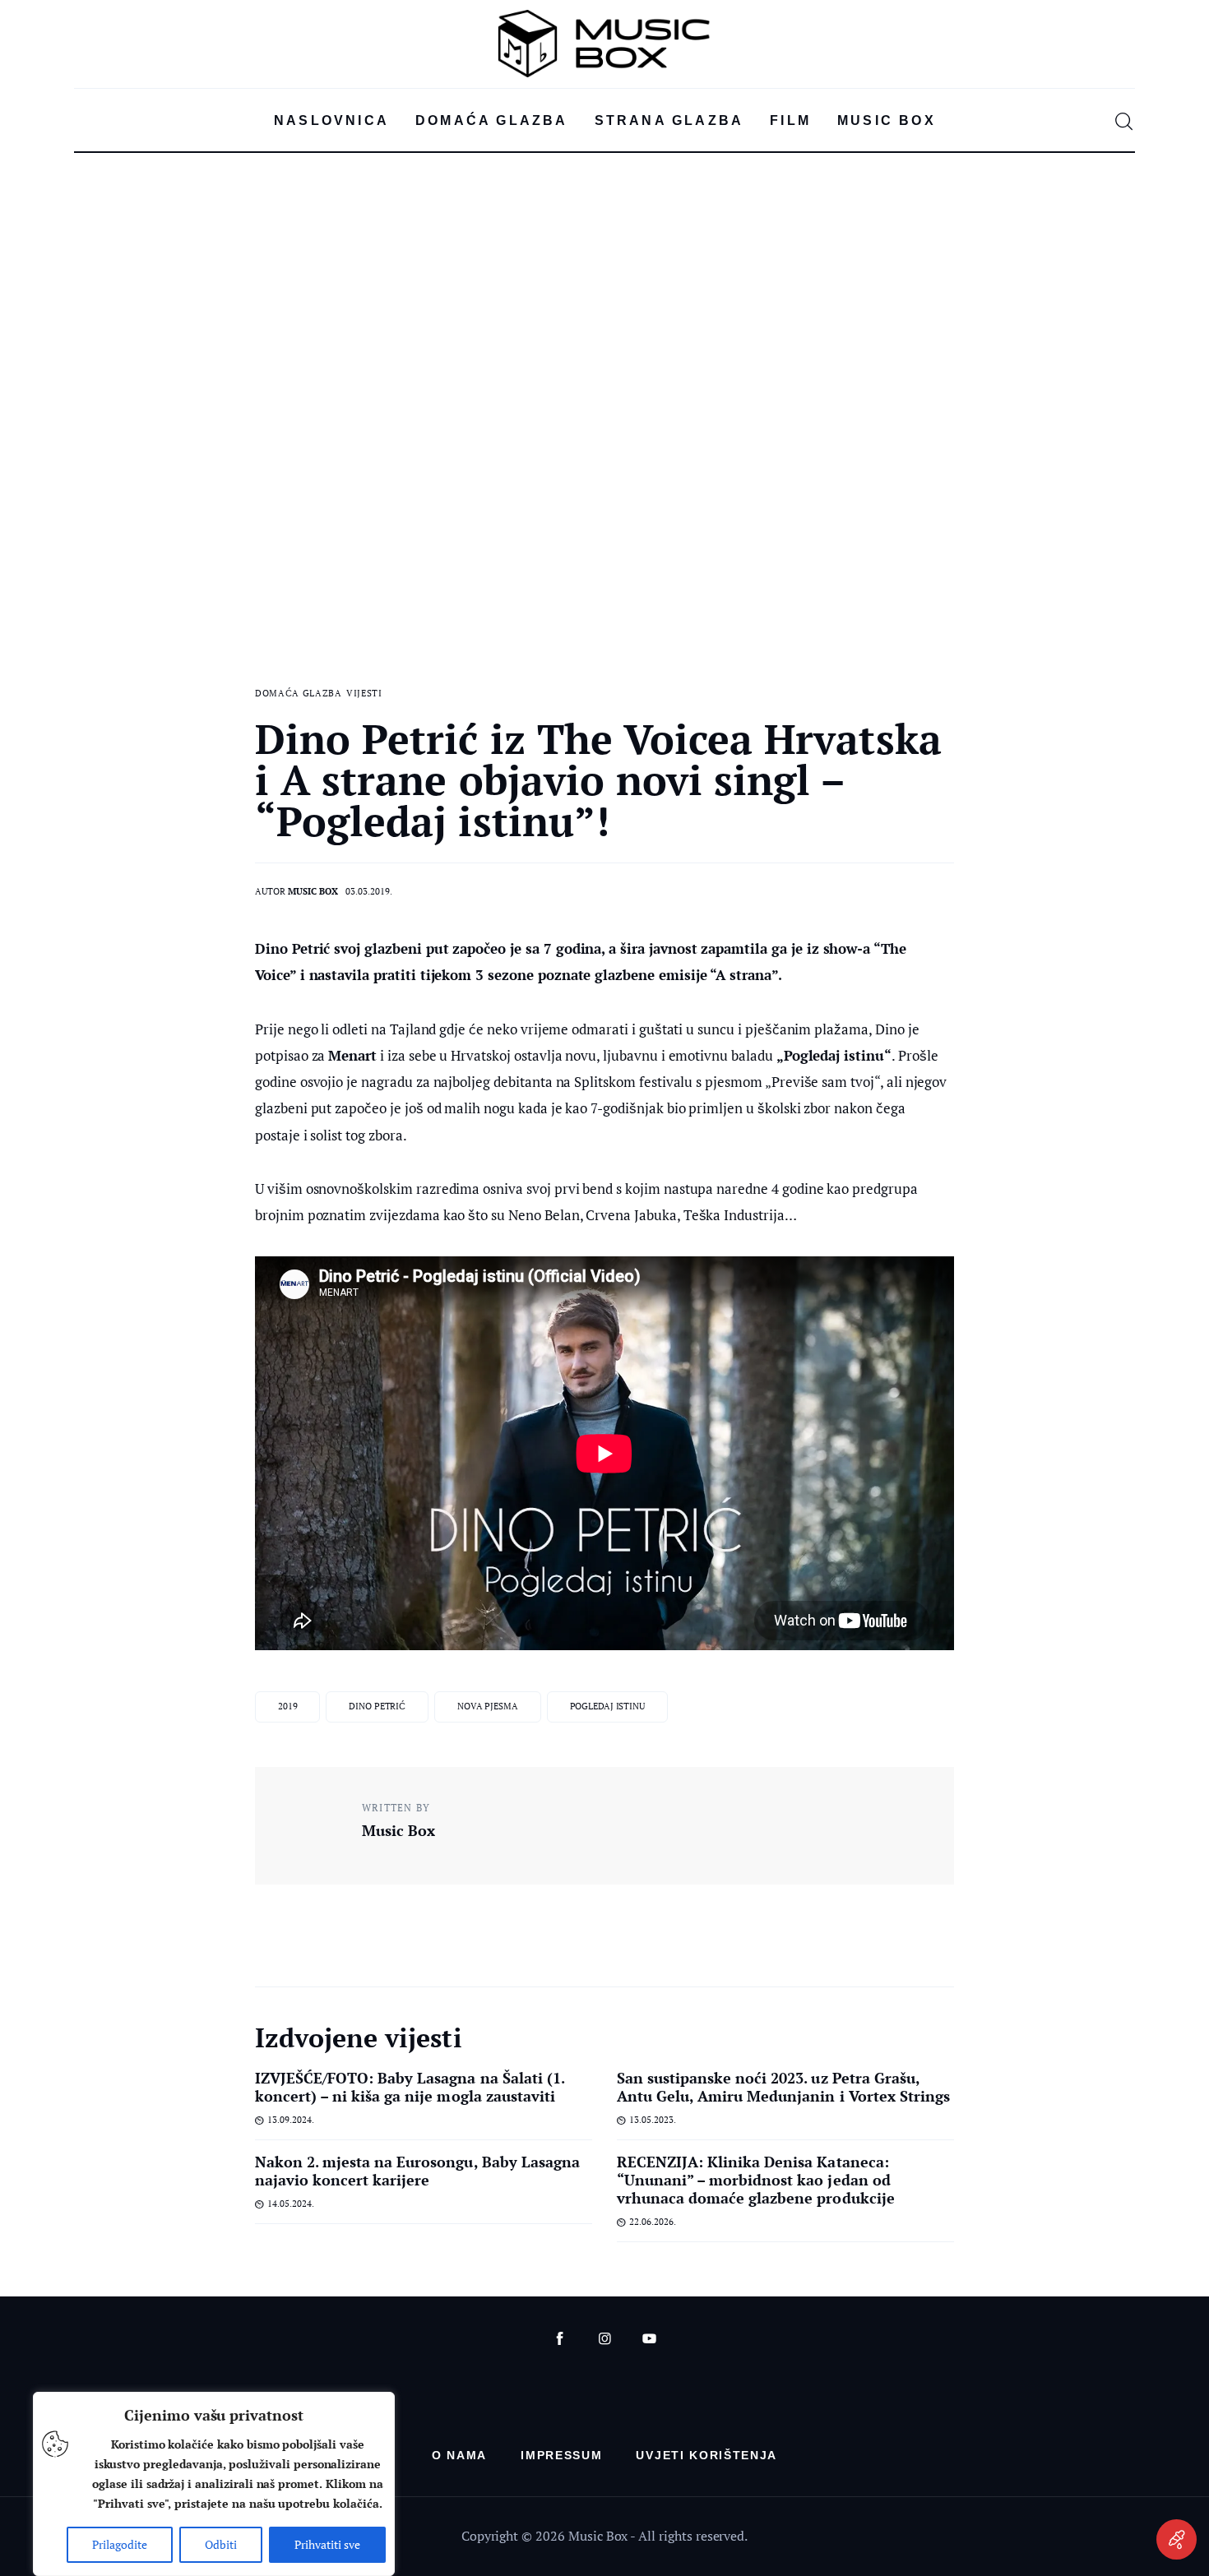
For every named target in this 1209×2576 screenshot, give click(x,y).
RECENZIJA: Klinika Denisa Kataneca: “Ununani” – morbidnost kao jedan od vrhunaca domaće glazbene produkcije (756, 2180)
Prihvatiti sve (327, 2544)
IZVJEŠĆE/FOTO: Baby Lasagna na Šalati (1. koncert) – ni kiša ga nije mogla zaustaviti (410, 2087)
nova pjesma (488, 1706)
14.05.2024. (291, 2204)
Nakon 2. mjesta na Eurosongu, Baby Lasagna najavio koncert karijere (417, 2171)
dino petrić (377, 1706)
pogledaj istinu (607, 1706)
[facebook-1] (560, 2339)
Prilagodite (120, 2544)
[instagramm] (605, 2339)
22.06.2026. (653, 2222)
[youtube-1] (649, 2339)
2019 (288, 1706)
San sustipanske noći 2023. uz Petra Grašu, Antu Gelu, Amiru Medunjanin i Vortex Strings (783, 2087)
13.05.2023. (653, 2120)
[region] (214, 2484)
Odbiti (221, 2544)
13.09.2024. (291, 2120)
